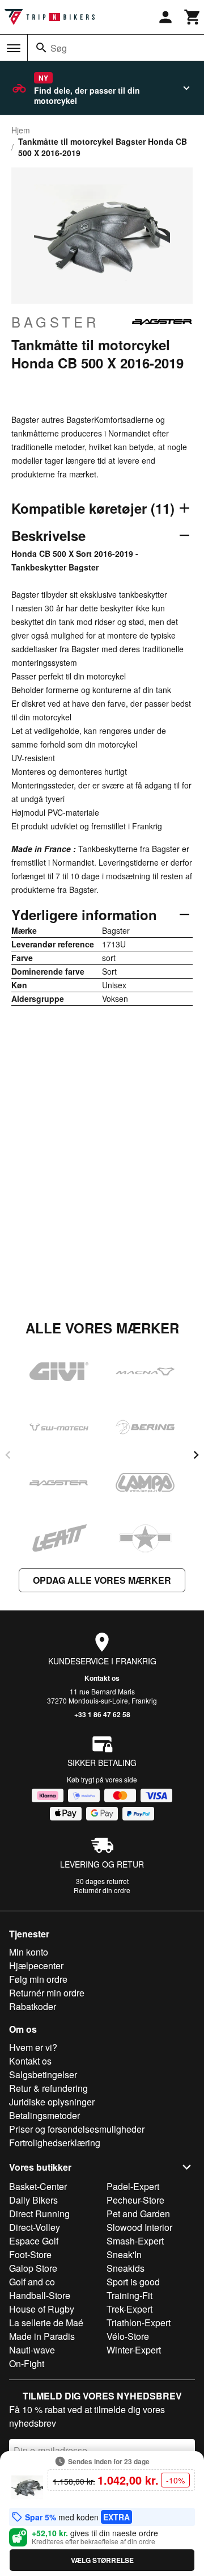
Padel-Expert (133, 2186)
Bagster (55, 322)
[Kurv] (193, 17)
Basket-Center (38, 2186)
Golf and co (32, 2282)
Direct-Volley (35, 2227)
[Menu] (14, 48)
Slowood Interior (139, 2227)
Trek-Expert (129, 2309)
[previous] (8, 1455)
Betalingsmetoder (44, 2115)
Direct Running (39, 2214)
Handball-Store (40, 2295)
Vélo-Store (128, 2336)
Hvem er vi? (33, 2047)
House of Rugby (42, 2309)
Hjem (21, 130)
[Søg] (41, 48)
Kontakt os (102, 1678)
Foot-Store (30, 2254)
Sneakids (126, 2268)
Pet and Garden (138, 2214)
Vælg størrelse (102, 2560)
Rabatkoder (33, 2006)
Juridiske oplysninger (52, 2102)
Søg (59, 48)
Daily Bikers (33, 2200)
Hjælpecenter (36, 1965)
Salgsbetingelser (43, 2074)
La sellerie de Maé (46, 2323)
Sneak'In (124, 2254)
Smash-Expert (135, 2241)
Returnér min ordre (47, 1993)
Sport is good (133, 2282)
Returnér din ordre (102, 1890)
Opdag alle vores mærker (102, 1580)
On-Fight (27, 2363)
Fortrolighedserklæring (55, 2143)
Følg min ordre (38, 1979)
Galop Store (33, 2268)
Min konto (29, 1952)
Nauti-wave (32, 2350)
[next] (196, 1455)
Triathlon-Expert (139, 2323)
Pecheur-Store (135, 2200)
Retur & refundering (48, 2088)
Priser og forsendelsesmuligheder (77, 2129)
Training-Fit (129, 2295)
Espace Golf (34, 2241)
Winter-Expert (134, 2350)
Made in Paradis (42, 2336)
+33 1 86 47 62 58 (102, 1714)
